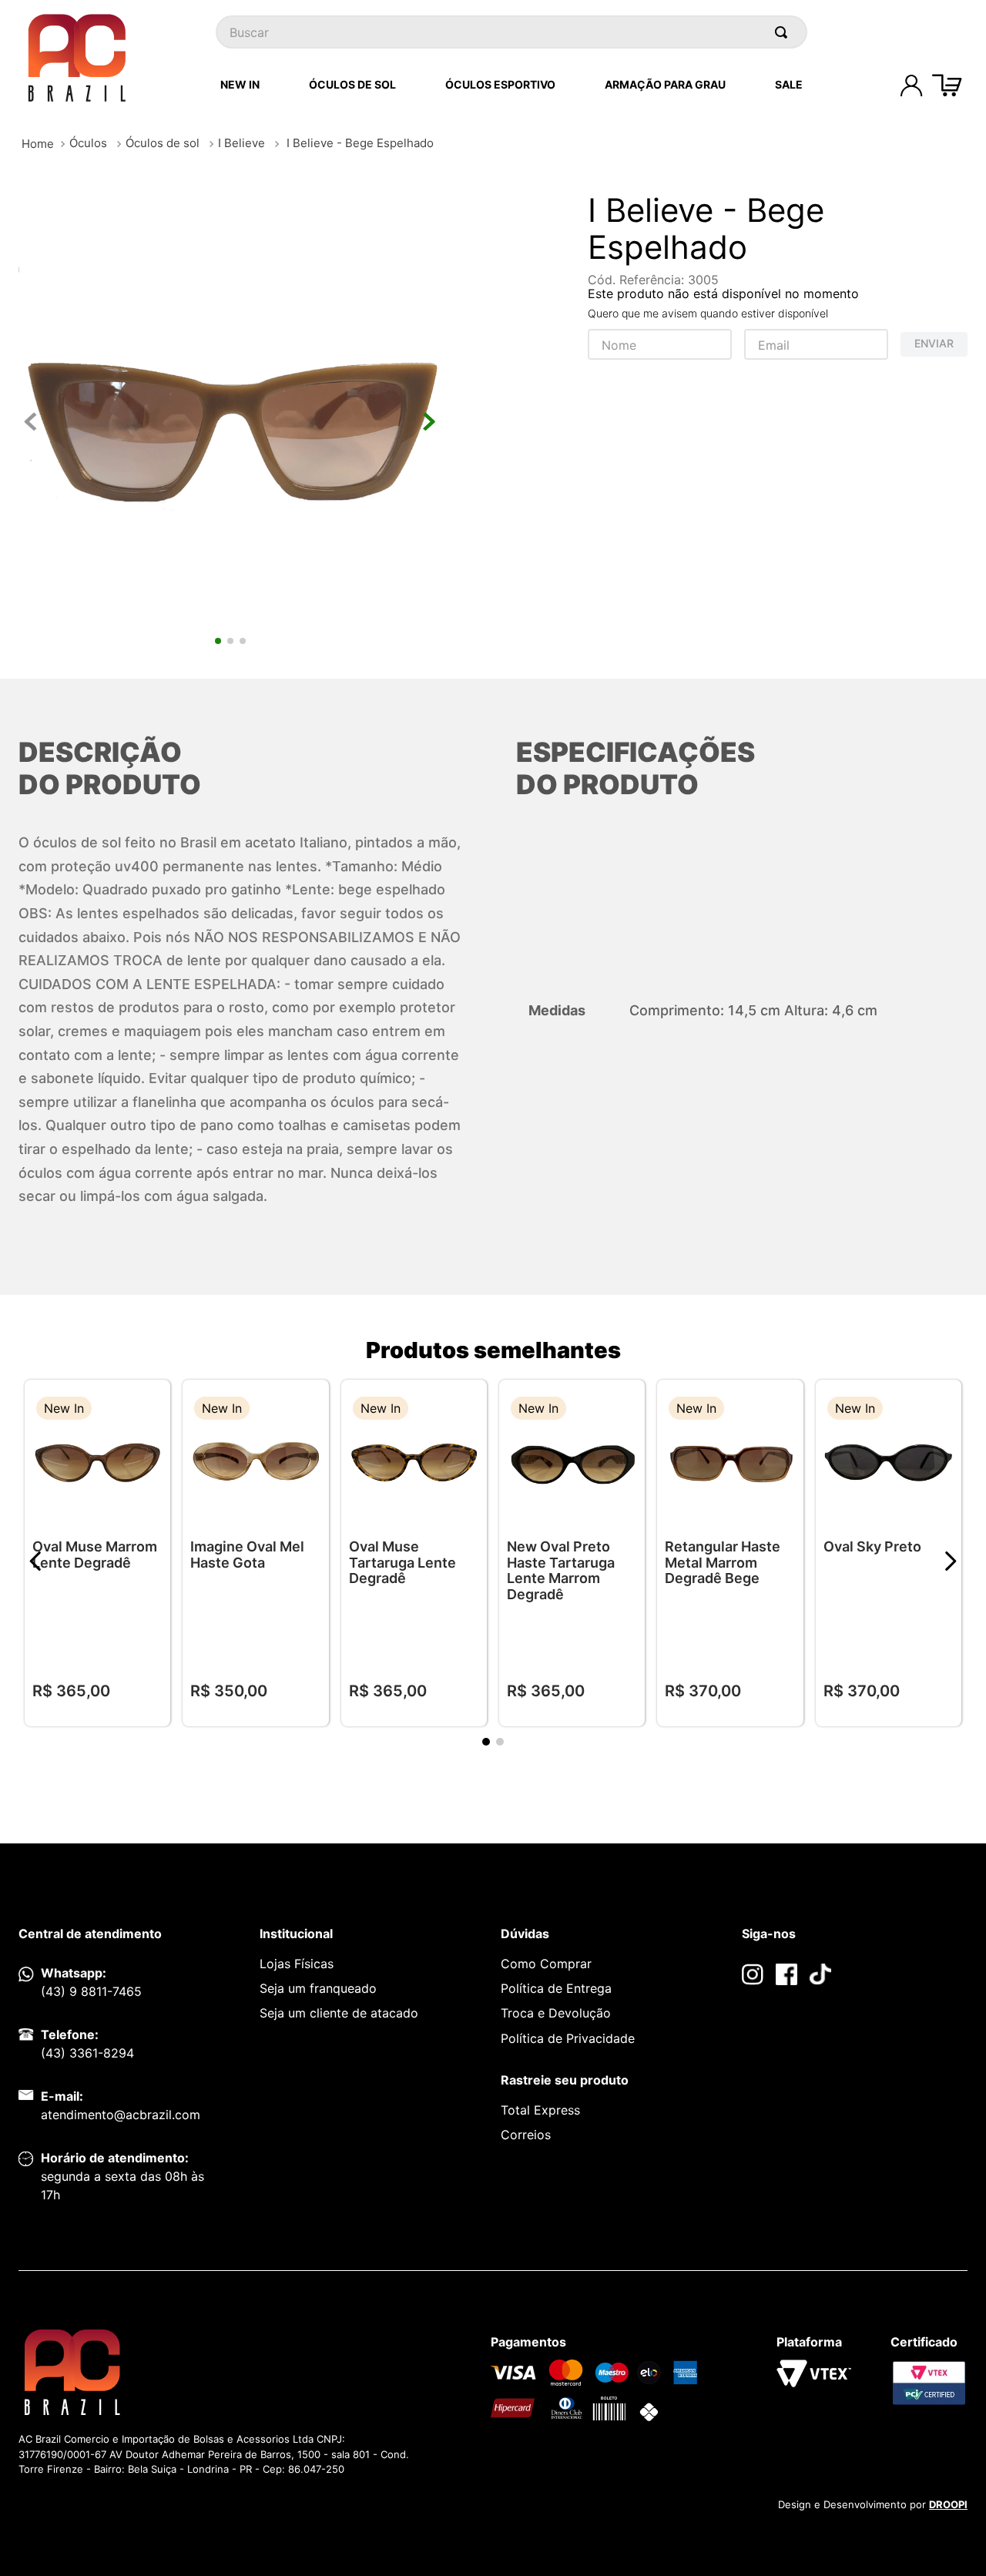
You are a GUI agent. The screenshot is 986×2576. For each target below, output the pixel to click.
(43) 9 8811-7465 (91, 1991)
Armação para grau (665, 84)
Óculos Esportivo (500, 84)
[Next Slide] (950, 1561)
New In (240, 84)
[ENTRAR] (911, 86)
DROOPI (948, 2504)
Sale (789, 84)
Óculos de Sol (352, 84)
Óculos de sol (163, 143)
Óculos (88, 143)
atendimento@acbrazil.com (121, 2115)
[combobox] (511, 32)
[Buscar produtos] (784, 32)
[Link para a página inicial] (38, 144)
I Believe (241, 143)
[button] (147, 1410)
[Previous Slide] (36, 1561)
